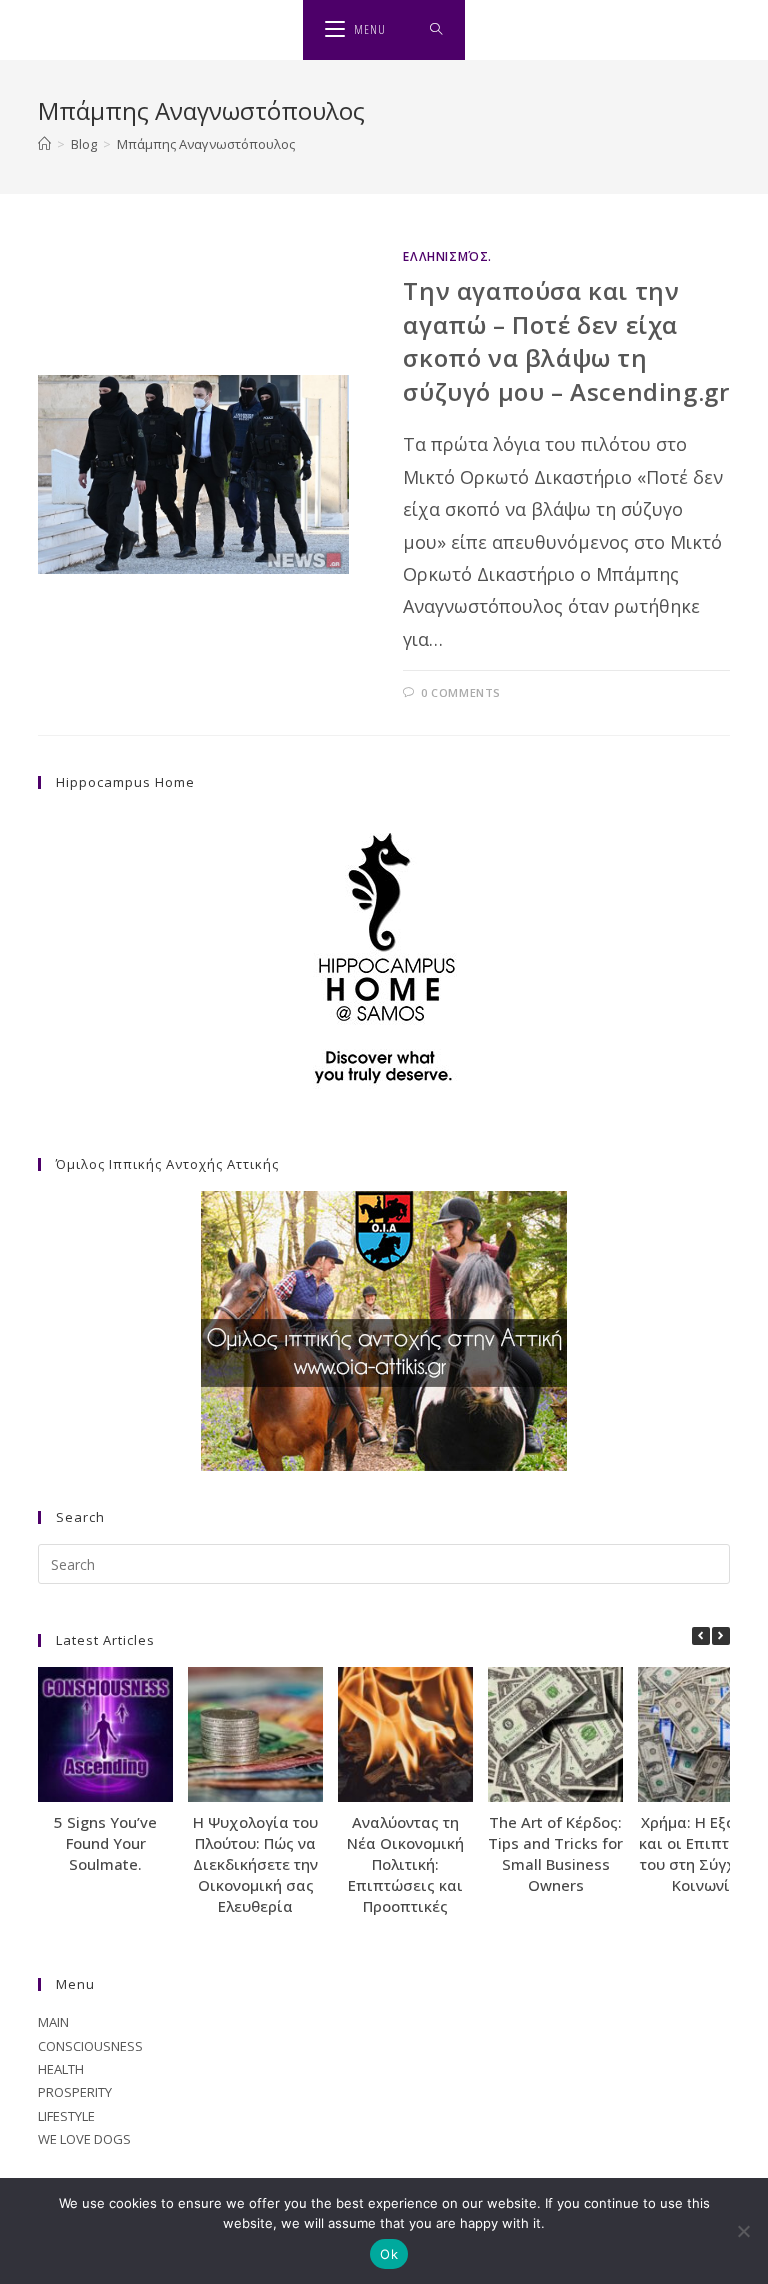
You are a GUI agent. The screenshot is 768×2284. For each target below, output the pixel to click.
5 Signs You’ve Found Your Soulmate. (105, 1843)
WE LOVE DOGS (84, 2139)
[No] (743, 2231)
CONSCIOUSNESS (90, 2046)
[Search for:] (436, 30)
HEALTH (61, 2069)
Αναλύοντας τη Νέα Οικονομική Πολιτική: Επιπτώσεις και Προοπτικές (405, 1864)
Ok (389, 2254)
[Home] (44, 144)
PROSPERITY (75, 2092)
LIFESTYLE (66, 2116)
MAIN (53, 2022)
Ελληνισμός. (447, 256)
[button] (721, 1636)
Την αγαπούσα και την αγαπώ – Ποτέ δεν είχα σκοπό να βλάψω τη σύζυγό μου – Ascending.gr (566, 341)
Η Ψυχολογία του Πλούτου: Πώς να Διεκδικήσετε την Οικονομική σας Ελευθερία (255, 1864)
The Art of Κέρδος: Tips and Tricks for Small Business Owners (555, 1853)
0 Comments (461, 692)
